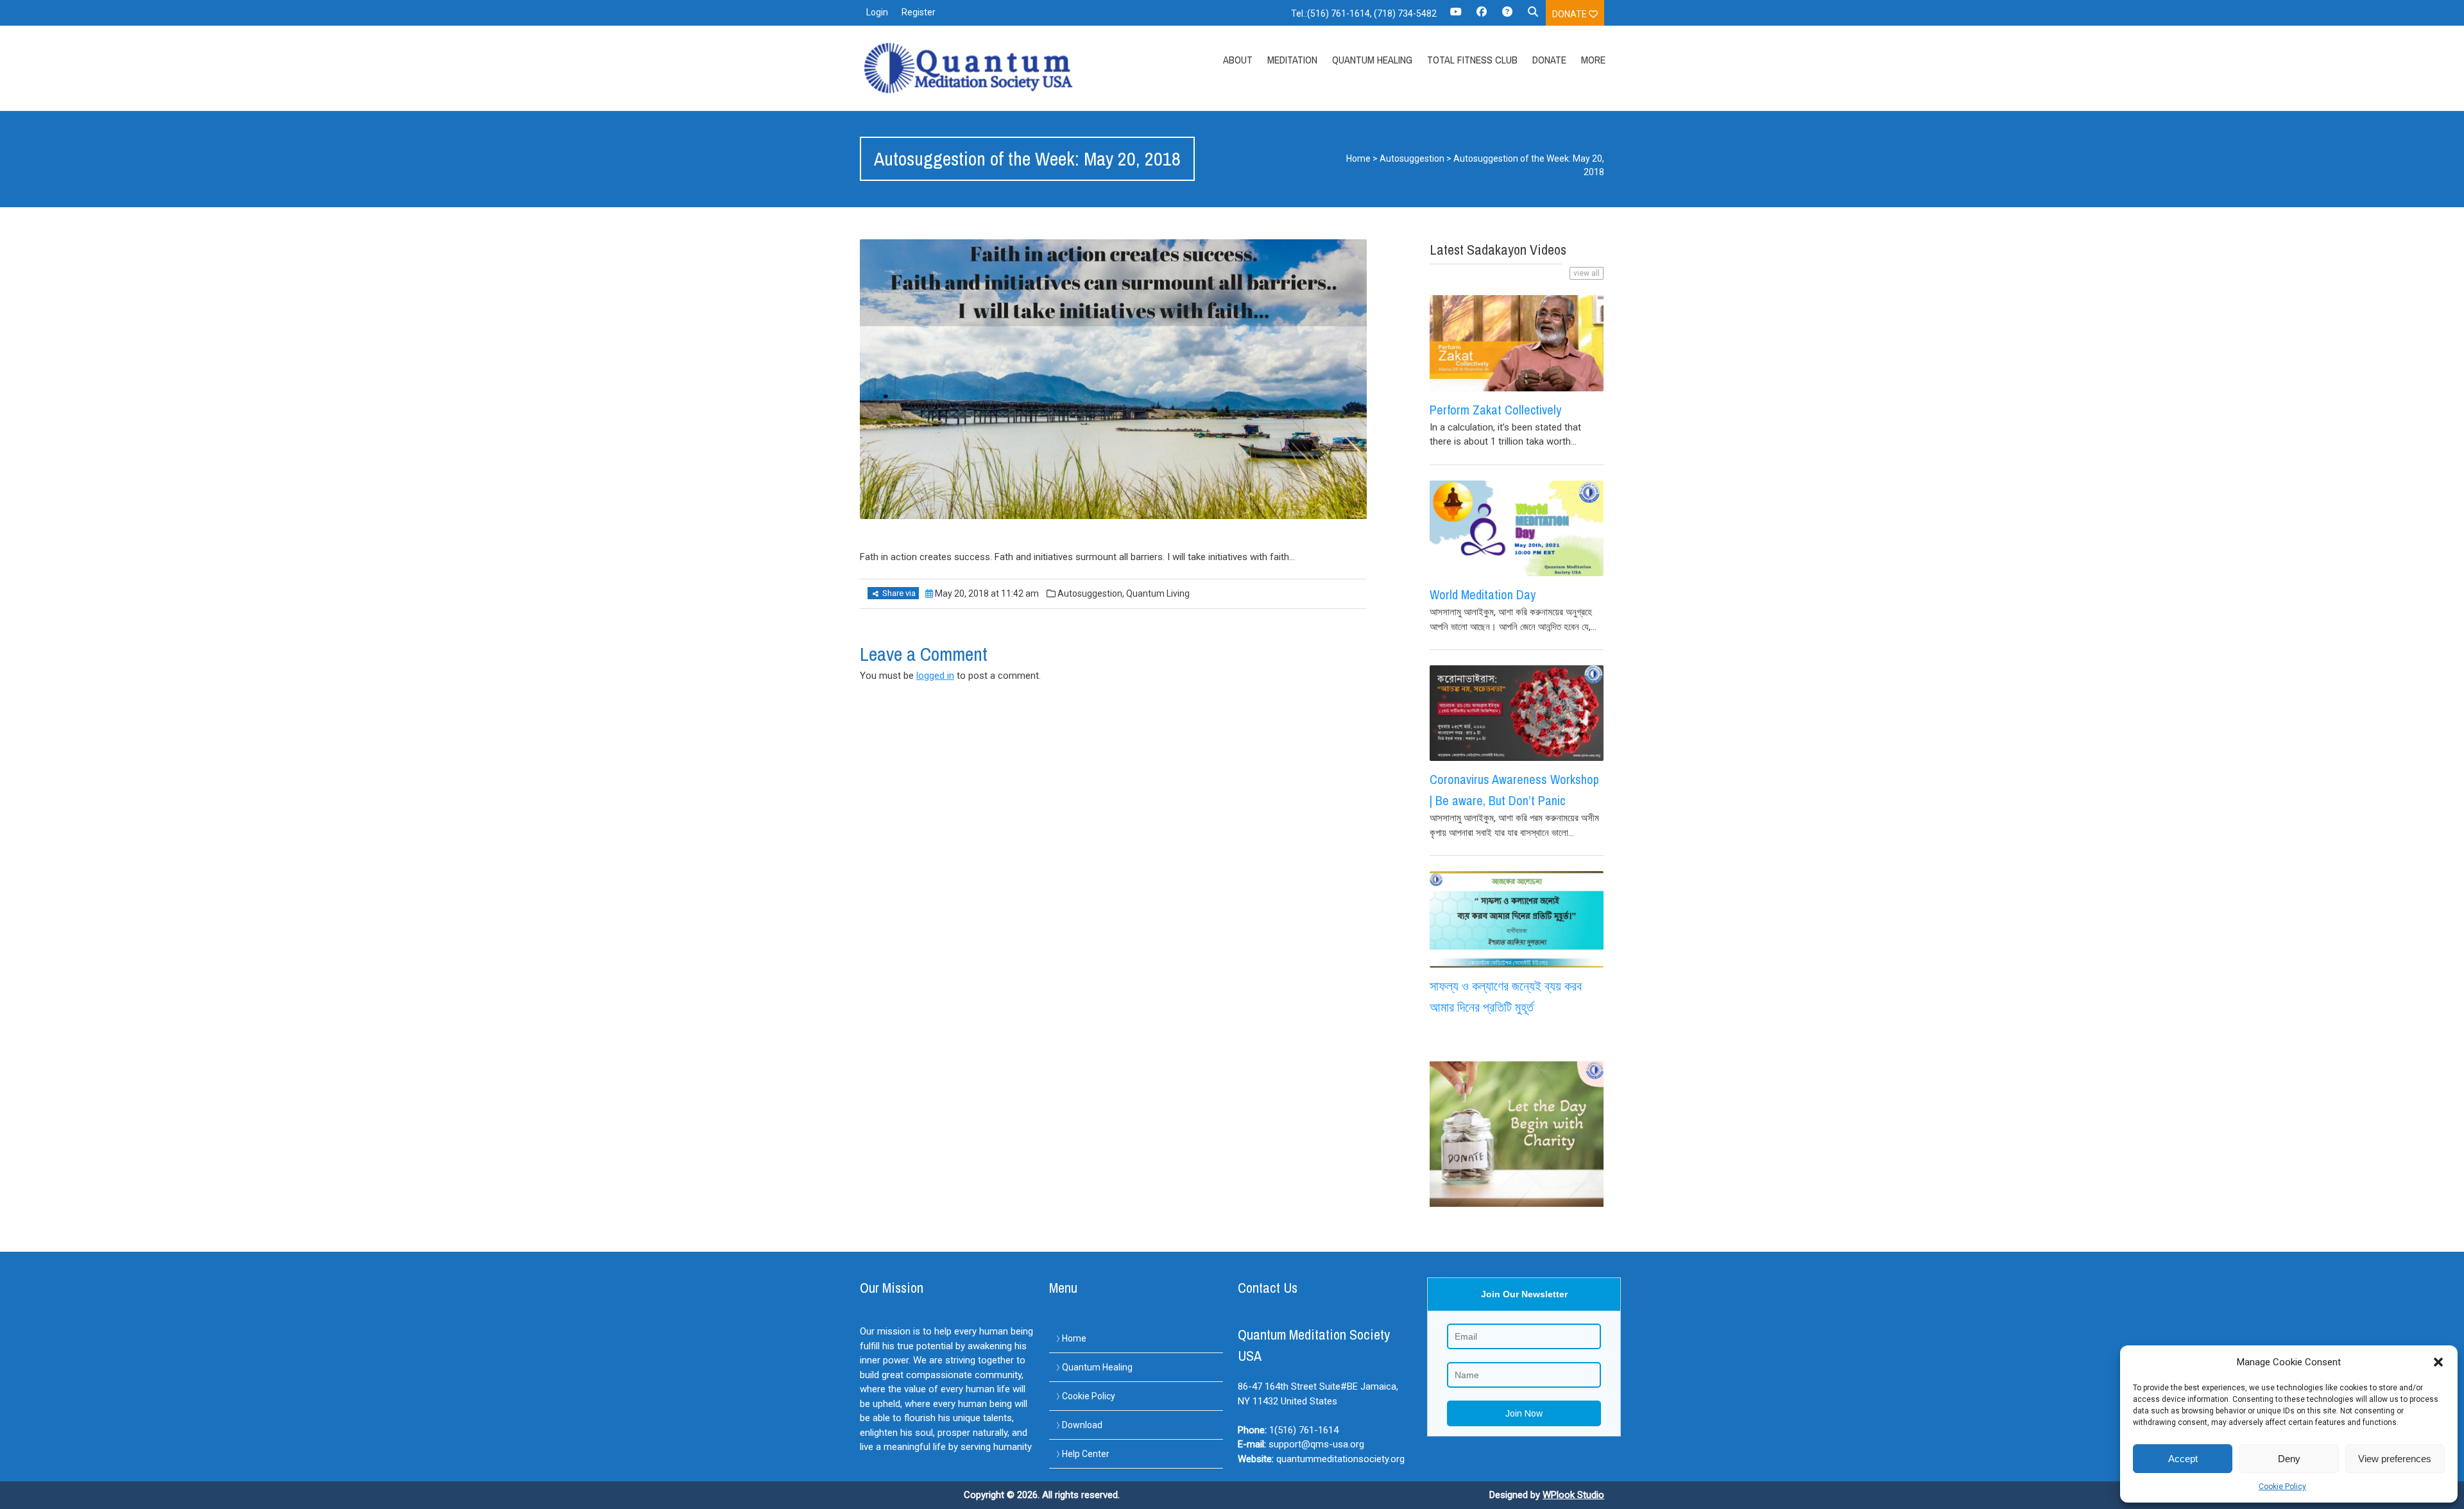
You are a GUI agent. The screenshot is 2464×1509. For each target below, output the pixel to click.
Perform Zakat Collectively (1495, 410)
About (1238, 60)
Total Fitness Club (1472, 60)
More (1593, 60)
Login (877, 12)
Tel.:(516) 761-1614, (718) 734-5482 (1364, 13)
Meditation (1292, 60)
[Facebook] (1482, 16)
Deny (2289, 1459)
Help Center (1086, 1454)
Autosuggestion (1412, 158)
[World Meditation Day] (1517, 528)
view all (1587, 273)
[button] (2438, 1362)
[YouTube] (1456, 16)
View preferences (2395, 1459)
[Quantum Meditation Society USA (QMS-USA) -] (971, 68)
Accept (2183, 1459)
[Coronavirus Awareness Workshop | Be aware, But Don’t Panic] (1517, 713)
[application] (2460, 1506)
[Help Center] (1507, 16)
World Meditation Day (1483, 594)
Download (1082, 1425)
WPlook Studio (1573, 1495)
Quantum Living (1158, 593)
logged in (935, 676)
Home (1358, 158)
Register (919, 12)
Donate (1570, 14)
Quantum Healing (1372, 60)
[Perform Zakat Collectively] (1517, 343)
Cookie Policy (2282, 1487)
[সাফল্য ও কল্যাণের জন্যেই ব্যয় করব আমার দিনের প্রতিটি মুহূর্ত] (1517, 919)
